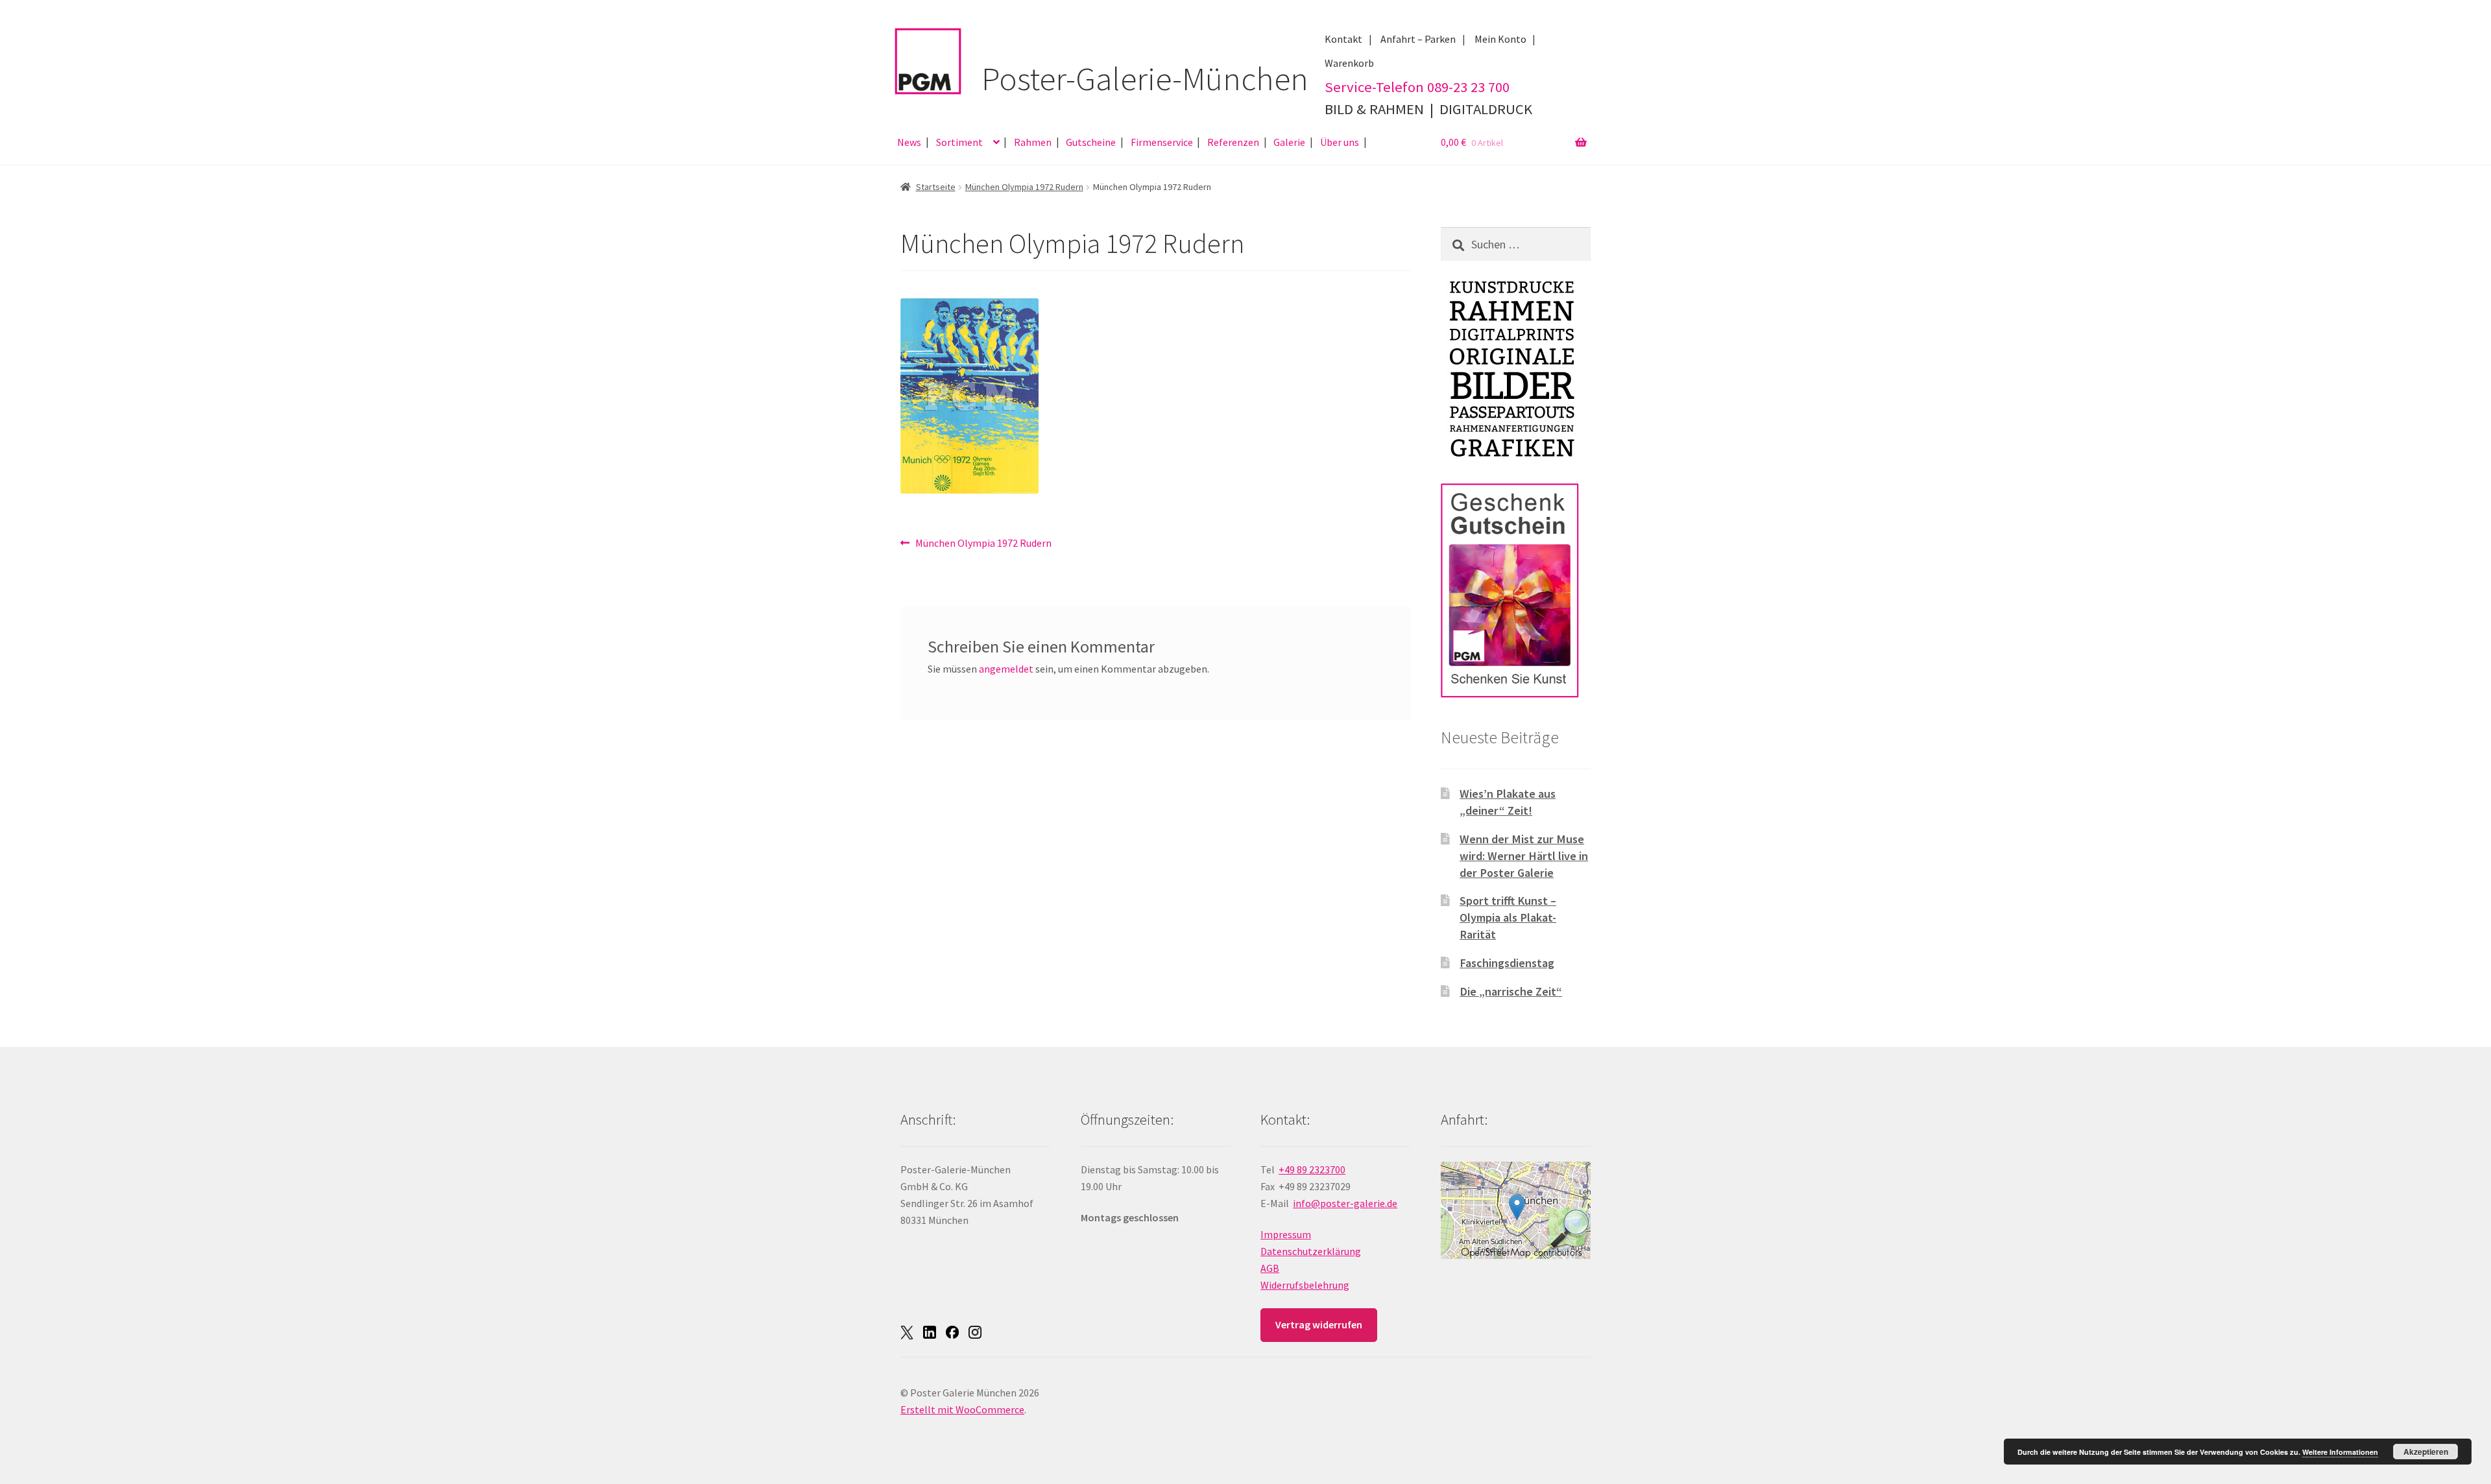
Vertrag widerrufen (1319, 1324)
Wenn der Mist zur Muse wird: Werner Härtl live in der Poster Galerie (1524, 856)
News (909, 142)
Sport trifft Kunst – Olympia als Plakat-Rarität (1508, 917)
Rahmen (1033, 142)
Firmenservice (1162, 142)
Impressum (1286, 1234)
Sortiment (959, 142)
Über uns (1340, 142)
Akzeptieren (2426, 1452)
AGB (1270, 1268)
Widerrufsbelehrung (1305, 1285)
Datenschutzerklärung (1311, 1251)
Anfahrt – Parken (1418, 39)
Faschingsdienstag (1507, 963)
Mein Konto (1500, 39)
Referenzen (1233, 142)
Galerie (1289, 142)
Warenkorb (1349, 63)
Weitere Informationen (2340, 1452)
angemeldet (1006, 669)
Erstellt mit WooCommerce (962, 1409)
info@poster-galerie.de (1345, 1203)
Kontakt (1343, 39)
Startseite (936, 187)
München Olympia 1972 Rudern (1024, 187)
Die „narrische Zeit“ (1511, 991)
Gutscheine (1091, 142)
